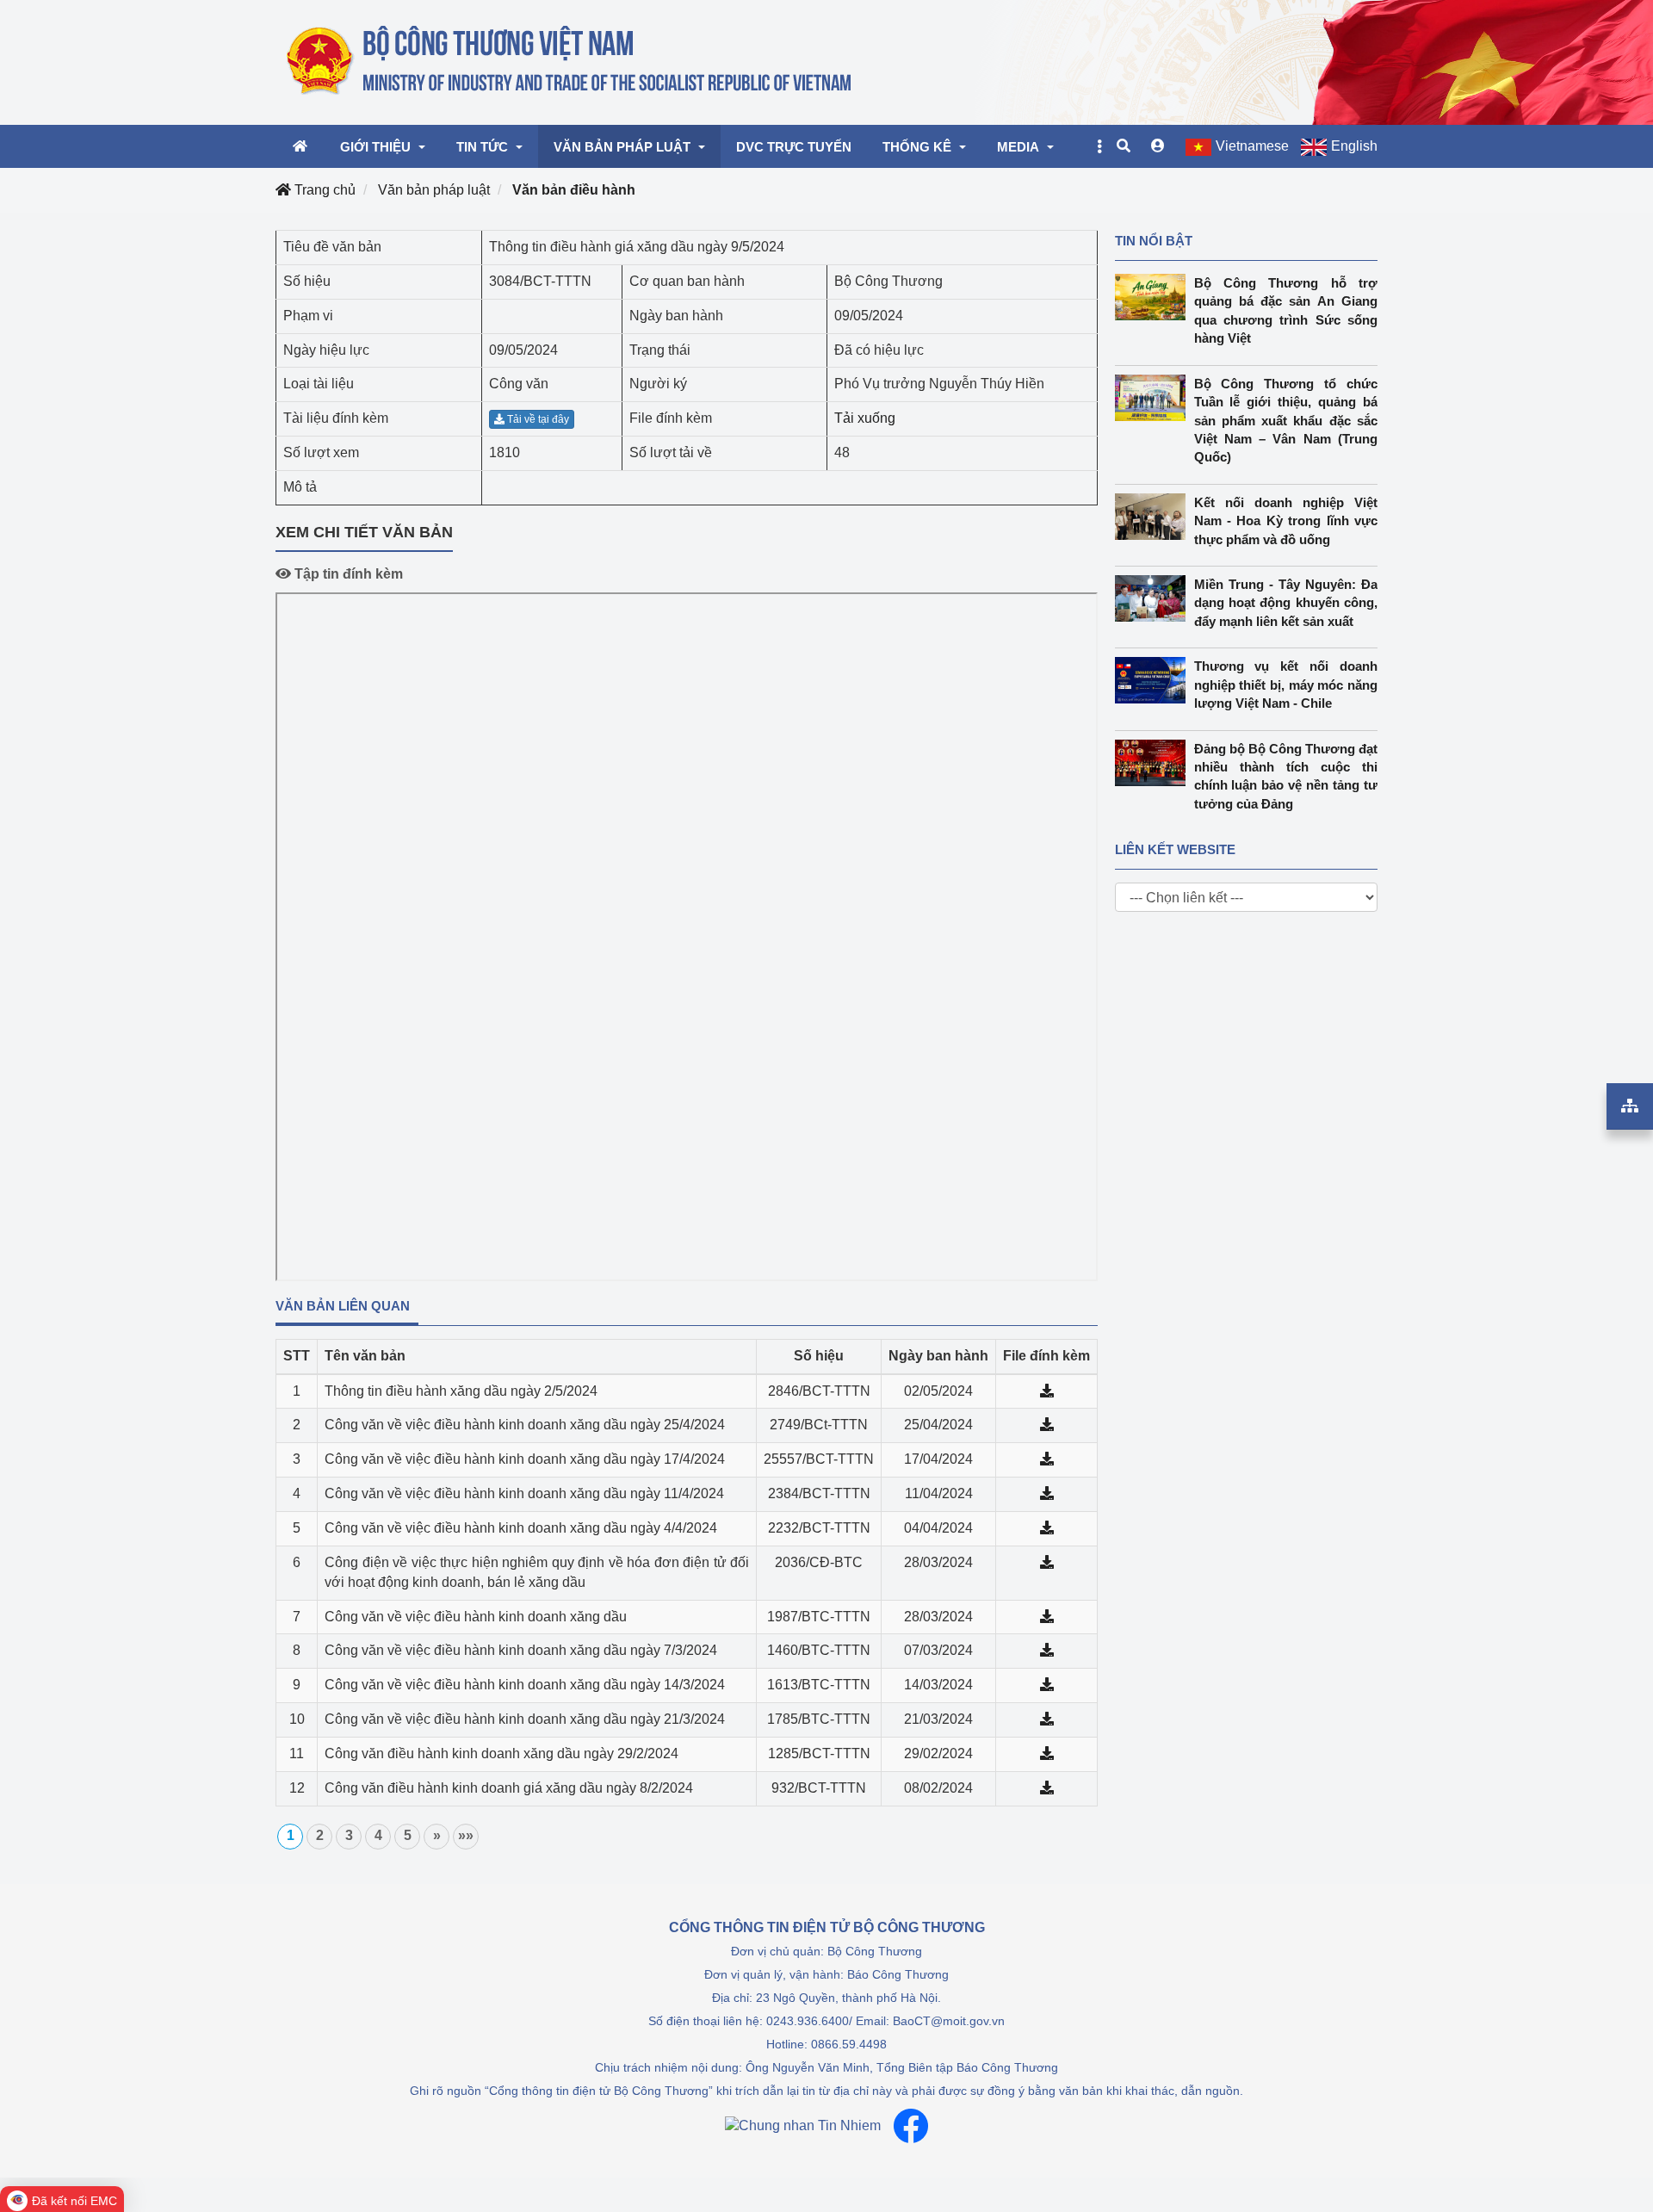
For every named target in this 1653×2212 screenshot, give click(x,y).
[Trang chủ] (570, 61)
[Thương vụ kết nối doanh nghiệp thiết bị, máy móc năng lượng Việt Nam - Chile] (1155, 680)
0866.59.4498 (849, 2044)
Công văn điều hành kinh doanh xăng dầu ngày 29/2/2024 (501, 1753)
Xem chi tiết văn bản (364, 532)
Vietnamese (1252, 146)
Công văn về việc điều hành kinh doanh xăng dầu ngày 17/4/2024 (525, 1459)
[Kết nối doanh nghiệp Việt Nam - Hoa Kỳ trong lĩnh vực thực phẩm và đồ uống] (1155, 517)
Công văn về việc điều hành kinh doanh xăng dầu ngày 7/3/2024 (521, 1650)
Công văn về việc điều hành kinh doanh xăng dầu (476, 1617)
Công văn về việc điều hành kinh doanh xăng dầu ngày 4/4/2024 (521, 1528)
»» (466, 1835)
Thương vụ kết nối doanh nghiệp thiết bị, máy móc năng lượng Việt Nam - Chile (1286, 685)
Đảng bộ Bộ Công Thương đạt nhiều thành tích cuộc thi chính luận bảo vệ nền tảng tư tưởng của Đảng (1286, 776)
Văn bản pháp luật (434, 190)
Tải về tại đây (537, 419)
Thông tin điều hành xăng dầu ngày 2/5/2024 (461, 1391)
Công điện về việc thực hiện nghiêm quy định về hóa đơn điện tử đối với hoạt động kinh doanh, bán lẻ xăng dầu (537, 1572)
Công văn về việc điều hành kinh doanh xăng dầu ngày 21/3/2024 (525, 1719)
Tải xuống (865, 418)
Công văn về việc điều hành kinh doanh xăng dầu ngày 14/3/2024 (525, 1685)
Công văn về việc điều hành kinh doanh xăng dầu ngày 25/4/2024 (525, 1425)
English (1354, 146)
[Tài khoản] (1158, 146)
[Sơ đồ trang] (1630, 1106)
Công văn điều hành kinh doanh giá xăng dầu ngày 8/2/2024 (509, 1788)
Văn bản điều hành (574, 190)
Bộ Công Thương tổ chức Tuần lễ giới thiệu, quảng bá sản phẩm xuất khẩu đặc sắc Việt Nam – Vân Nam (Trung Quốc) (1286, 421)
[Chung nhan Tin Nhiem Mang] (803, 2125)
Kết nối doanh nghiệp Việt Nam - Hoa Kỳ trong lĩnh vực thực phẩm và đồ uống (1286, 521)
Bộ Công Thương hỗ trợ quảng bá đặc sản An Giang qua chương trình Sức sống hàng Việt (1286, 310)
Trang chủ (323, 190)
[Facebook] (911, 2126)
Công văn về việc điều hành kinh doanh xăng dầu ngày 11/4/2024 (524, 1493)
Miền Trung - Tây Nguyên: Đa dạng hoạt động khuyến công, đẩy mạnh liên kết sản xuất (1286, 603)
